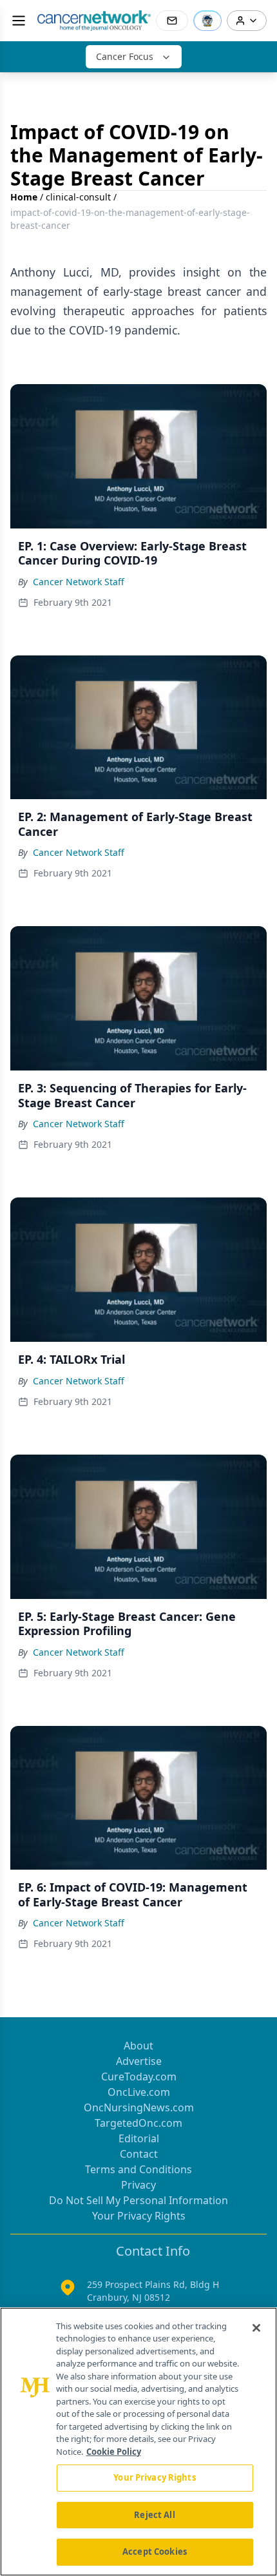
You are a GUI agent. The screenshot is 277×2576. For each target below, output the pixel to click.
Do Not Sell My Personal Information (138, 2200)
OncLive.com (139, 2092)
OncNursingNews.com (139, 2107)
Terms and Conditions (138, 2169)
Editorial (139, 2138)
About (138, 2046)
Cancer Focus (125, 56)
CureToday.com (139, 2077)
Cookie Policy (114, 2452)
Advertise (139, 2061)
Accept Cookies (155, 2552)
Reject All (154, 2515)
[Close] (256, 2328)
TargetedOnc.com (138, 2123)
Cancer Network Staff (79, 582)
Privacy (138, 2185)
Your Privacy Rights (139, 2216)
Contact (139, 2154)
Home (24, 197)
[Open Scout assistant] (207, 21)
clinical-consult (78, 197)
